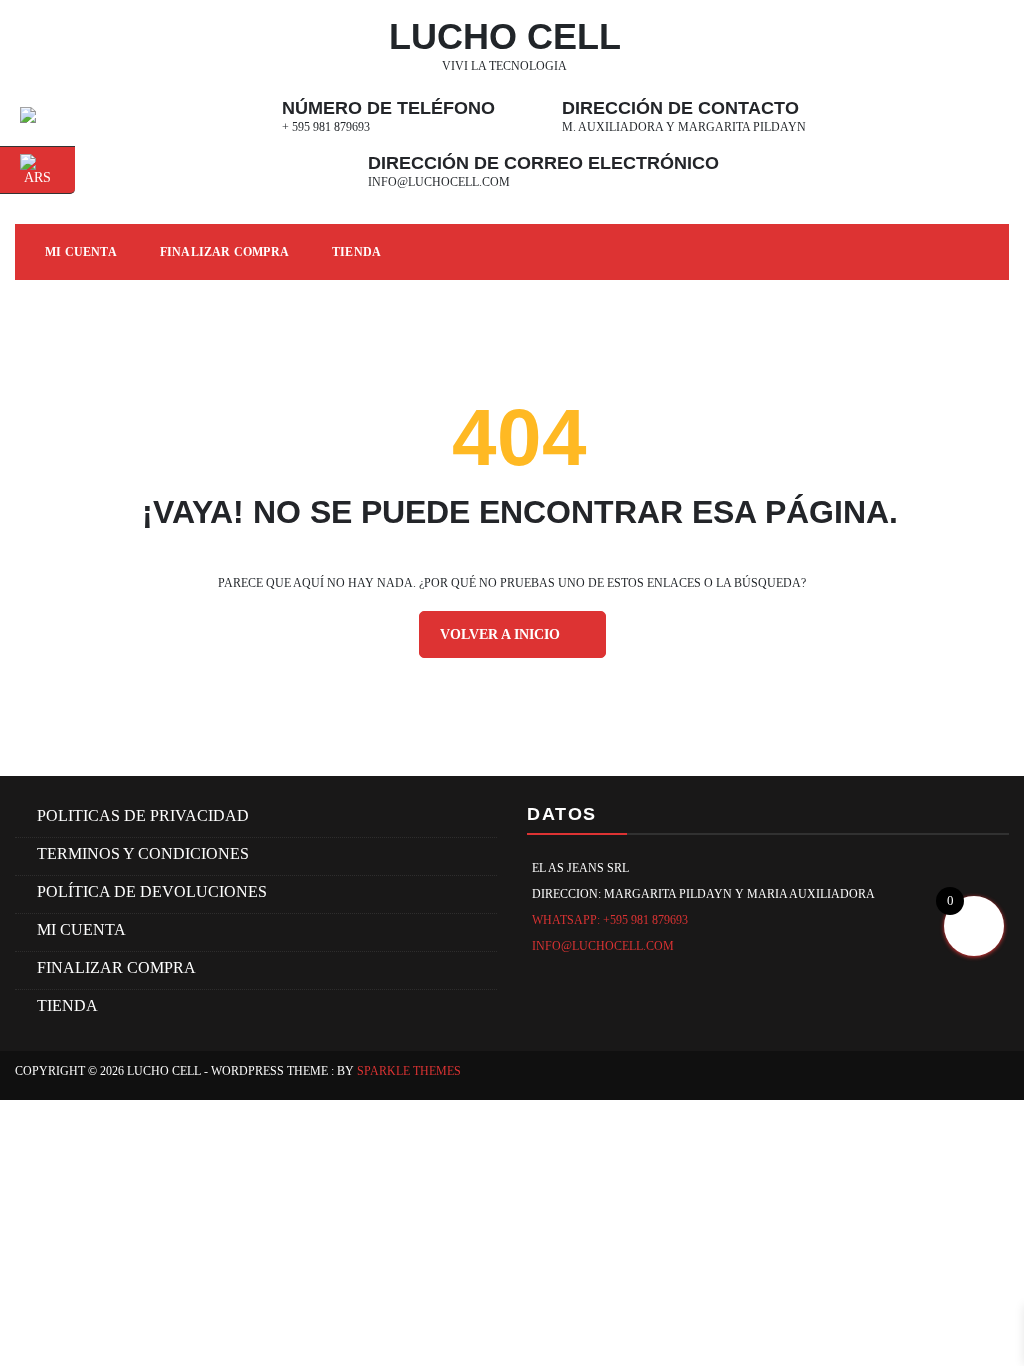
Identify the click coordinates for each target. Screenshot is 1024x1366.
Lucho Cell (505, 36)
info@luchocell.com (439, 182)
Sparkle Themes (409, 1071)
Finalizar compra (224, 252)
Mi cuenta (81, 929)
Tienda (356, 252)
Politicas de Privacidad (143, 815)
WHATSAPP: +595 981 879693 (610, 920)
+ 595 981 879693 (326, 127)
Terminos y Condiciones (143, 853)
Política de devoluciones (152, 891)
